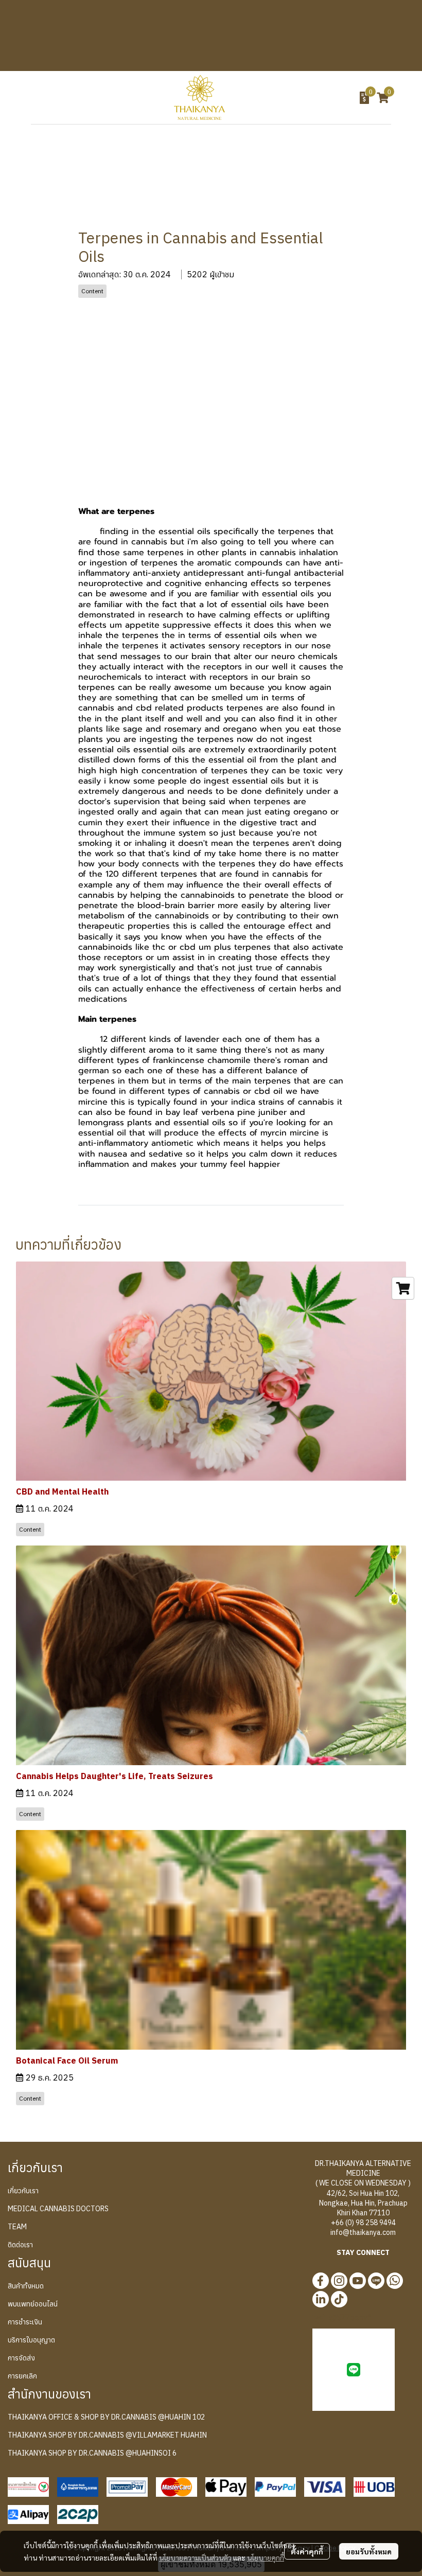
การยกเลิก (22, 2376)
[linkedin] (321, 2299)
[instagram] (339, 2281)
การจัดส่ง (21, 2358)
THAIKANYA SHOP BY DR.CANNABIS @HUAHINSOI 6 (92, 2453)
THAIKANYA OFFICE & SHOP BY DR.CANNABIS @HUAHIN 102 (106, 2417)
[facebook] (321, 2281)
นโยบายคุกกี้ (266, 2557)
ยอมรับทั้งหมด (369, 2551)
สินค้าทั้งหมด (26, 2286)
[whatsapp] (395, 2281)
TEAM (17, 2227)
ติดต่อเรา (20, 2245)
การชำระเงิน (25, 2322)
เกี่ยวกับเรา (23, 2191)
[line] (376, 2281)
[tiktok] (339, 2299)
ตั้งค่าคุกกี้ (307, 2551)
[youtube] (358, 2281)
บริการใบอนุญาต (31, 2340)
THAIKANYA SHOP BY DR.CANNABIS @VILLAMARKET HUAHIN (107, 2435)
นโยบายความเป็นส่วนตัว (195, 2557)
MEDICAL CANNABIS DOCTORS (58, 2209)
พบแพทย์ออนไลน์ (33, 2304)
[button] (307, 98)
